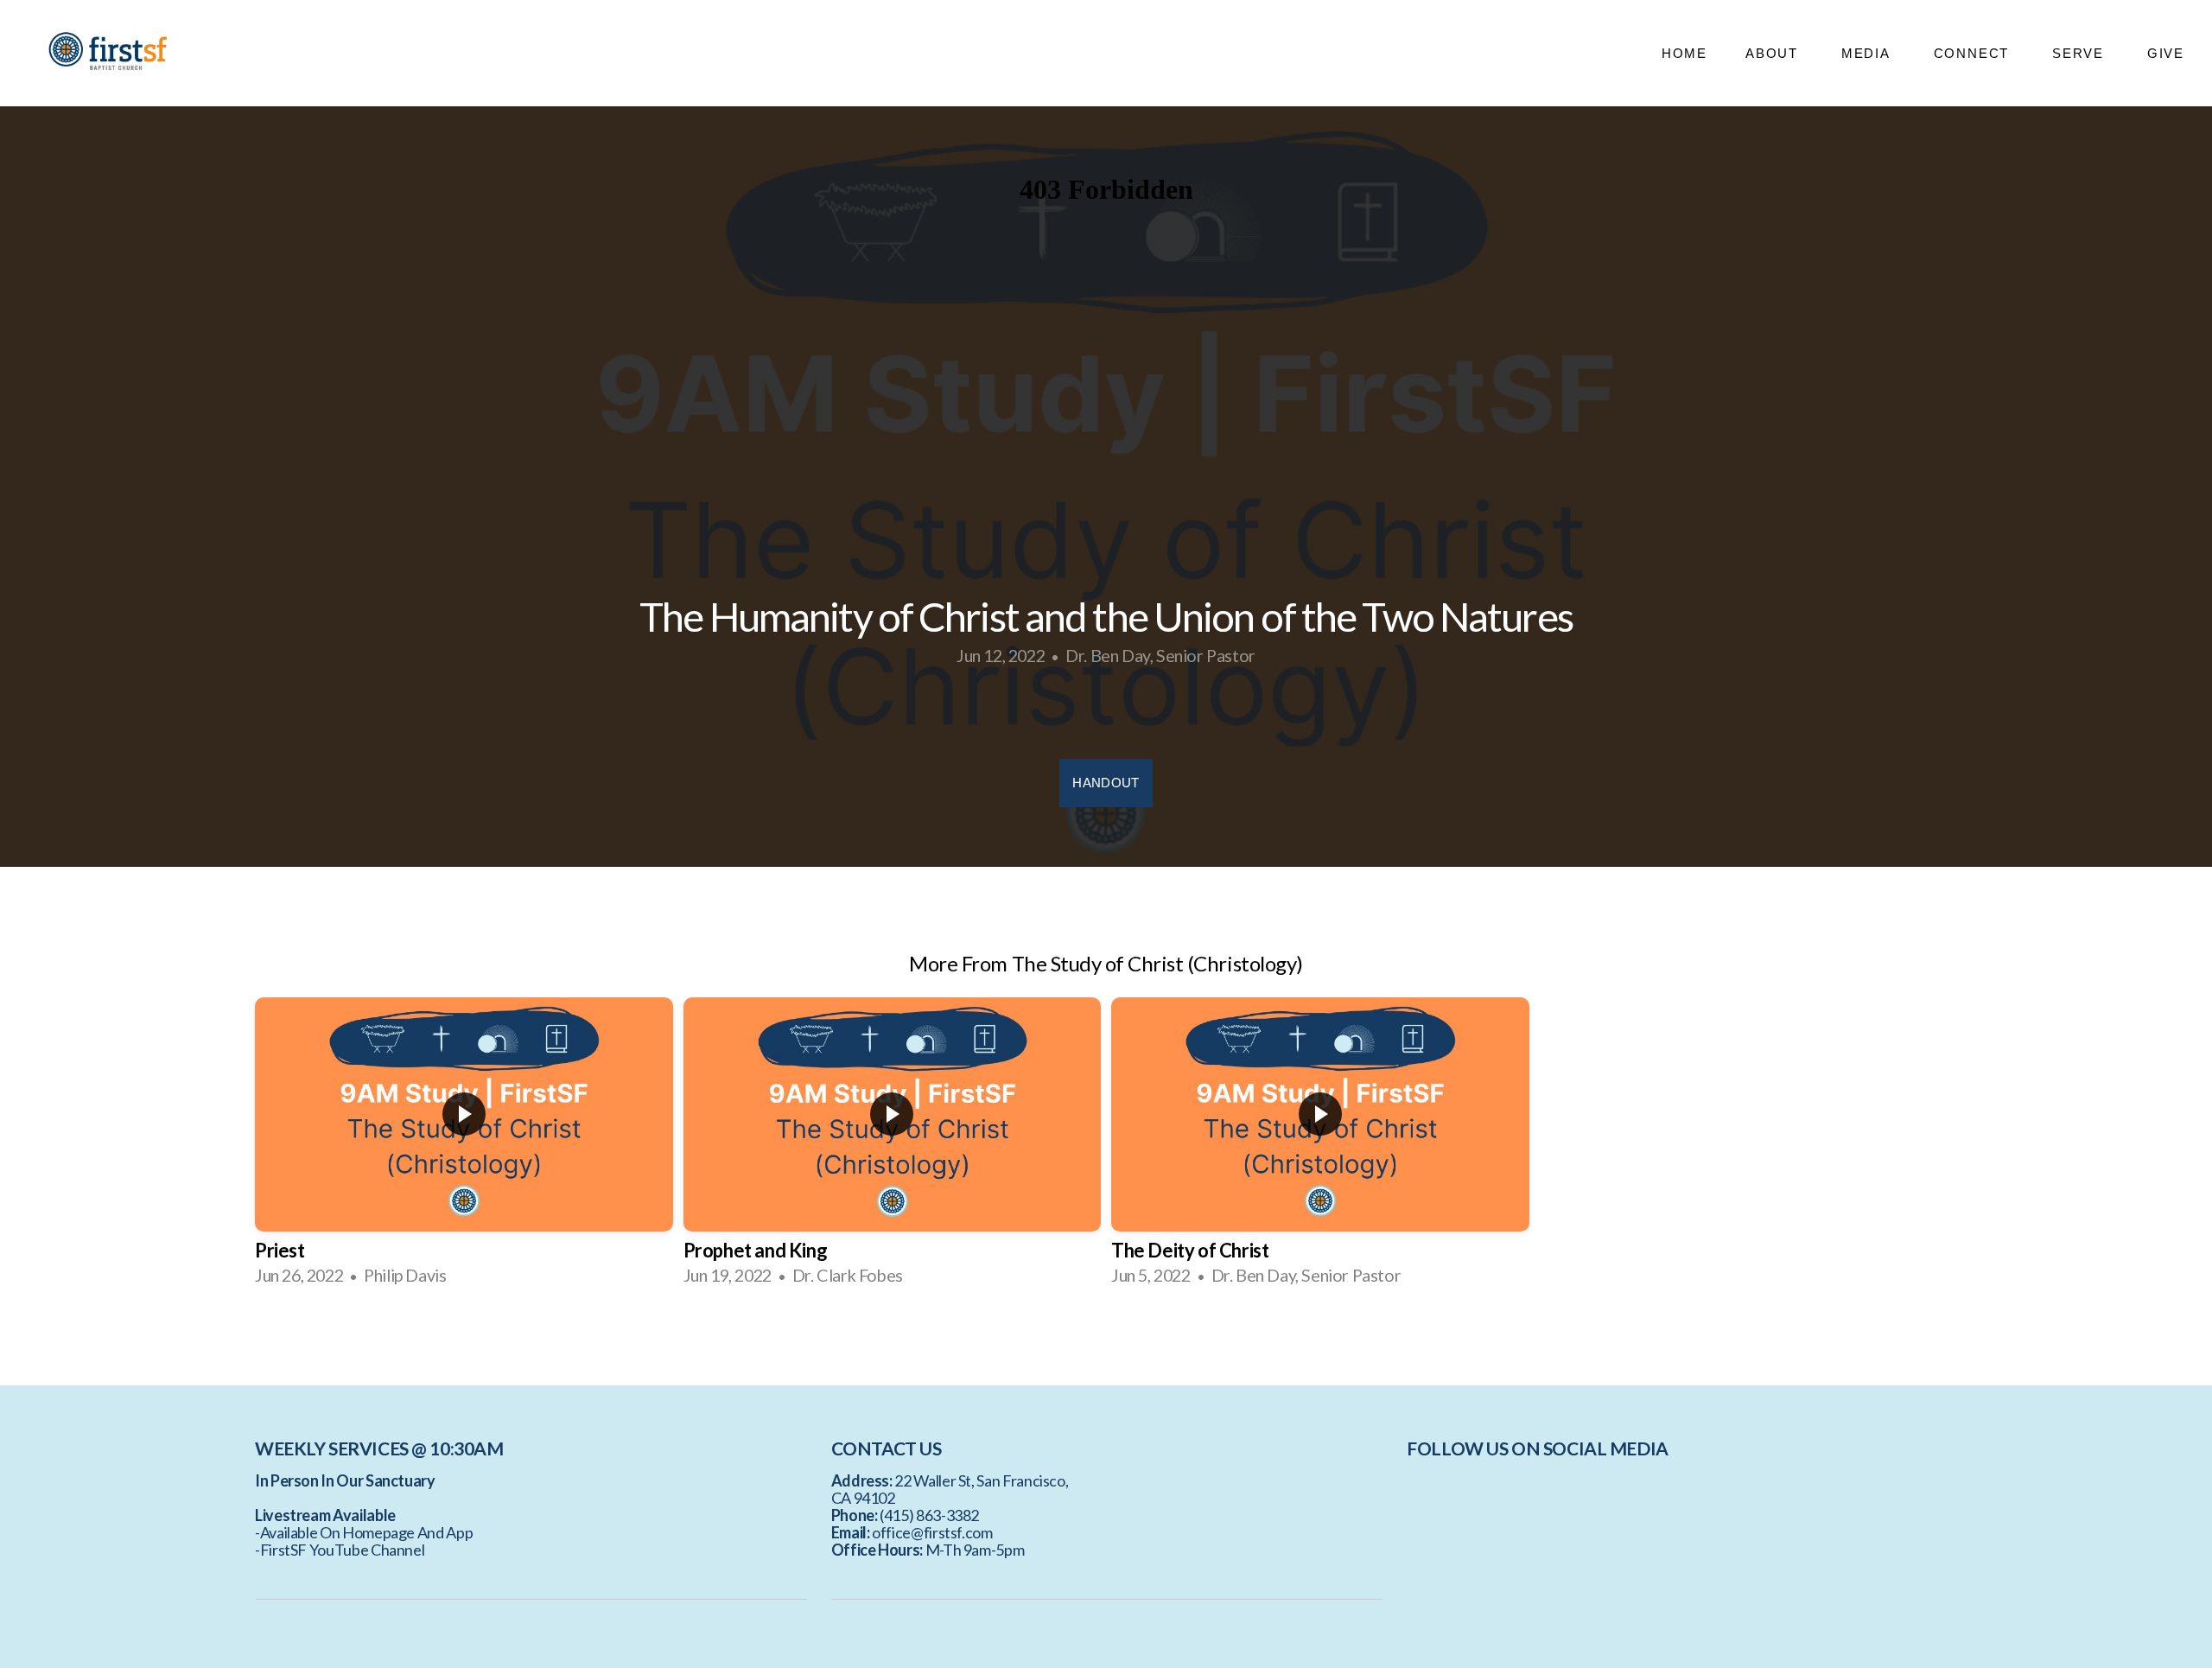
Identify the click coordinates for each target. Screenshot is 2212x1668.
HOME (1684, 53)
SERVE (2081, 53)
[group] (464, 1147)
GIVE (2166, 53)
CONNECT (1974, 53)
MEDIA (1869, 53)
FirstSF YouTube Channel (343, 1550)
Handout (1106, 783)
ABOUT (1774, 53)
